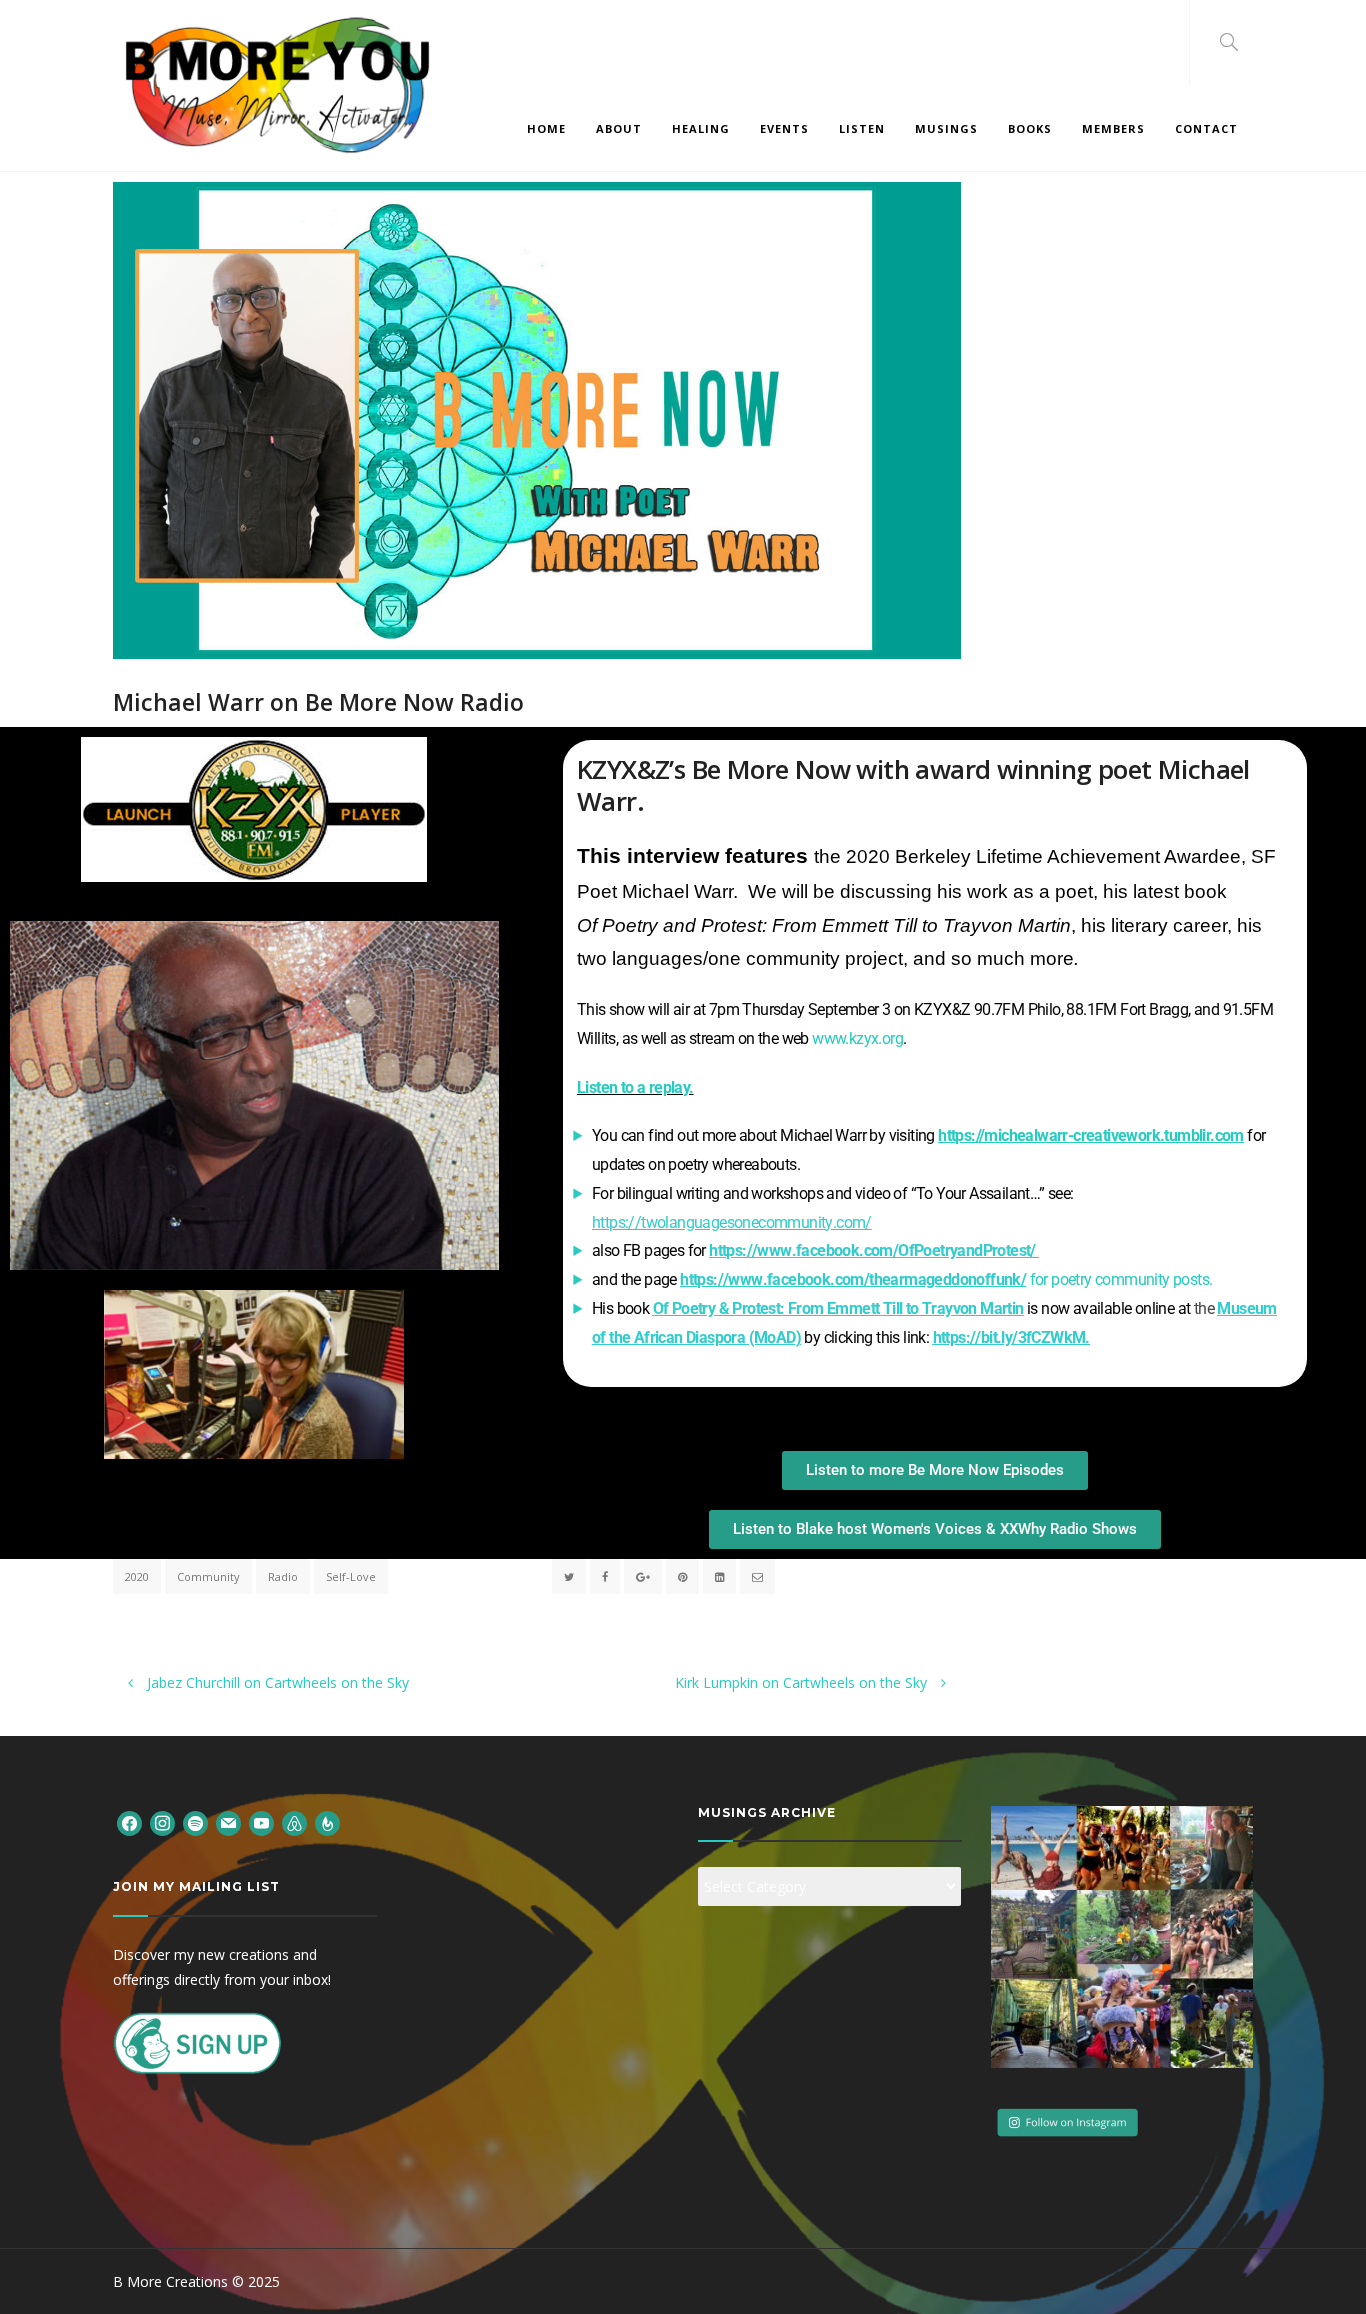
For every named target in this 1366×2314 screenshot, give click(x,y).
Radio (283, 1576)
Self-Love (351, 1576)
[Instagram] (162, 1822)
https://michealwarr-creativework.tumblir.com (1091, 1135)
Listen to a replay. (635, 1087)
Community (208, 1576)
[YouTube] (261, 1822)
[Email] (228, 1822)
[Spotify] (195, 1822)
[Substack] (327, 1822)
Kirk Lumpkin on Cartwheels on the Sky (803, 1682)
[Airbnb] (294, 1822)
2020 (137, 1576)
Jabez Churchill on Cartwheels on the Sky (276, 1682)
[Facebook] (129, 1822)
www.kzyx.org (857, 1038)
